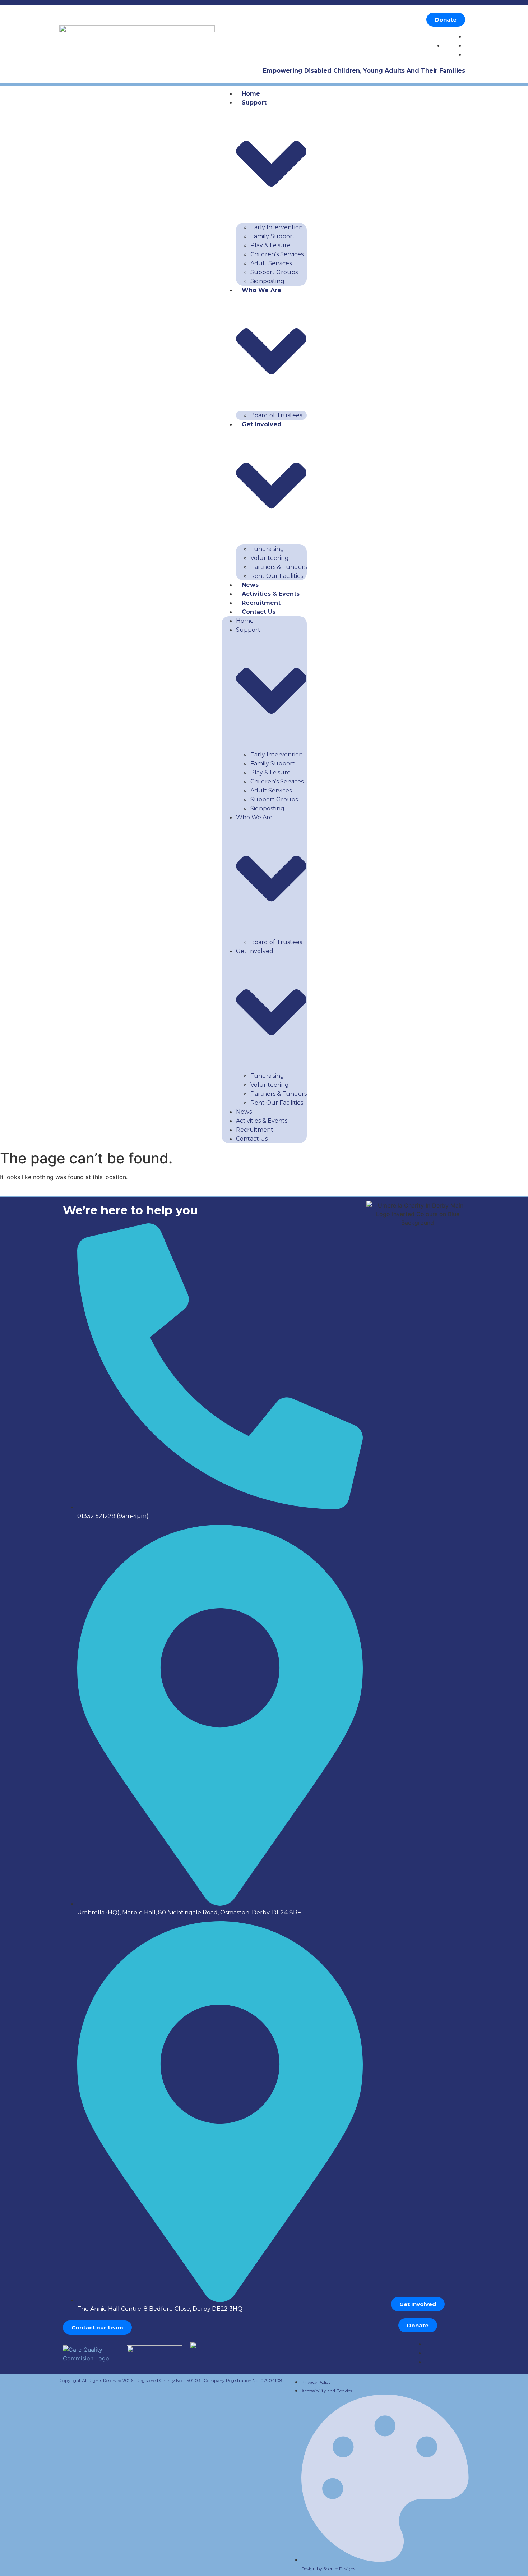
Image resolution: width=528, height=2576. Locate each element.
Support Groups (274, 272)
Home (251, 94)
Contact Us (259, 612)
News (250, 585)
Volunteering (270, 558)
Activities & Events (271, 594)
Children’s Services (277, 254)
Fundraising (267, 549)
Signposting (267, 281)
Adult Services (271, 263)
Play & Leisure (270, 245)
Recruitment (261, 603)
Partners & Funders (279, 567)
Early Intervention (277, 227)
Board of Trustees (276, 415)
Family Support (273, 236)
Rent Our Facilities (277, 576)
